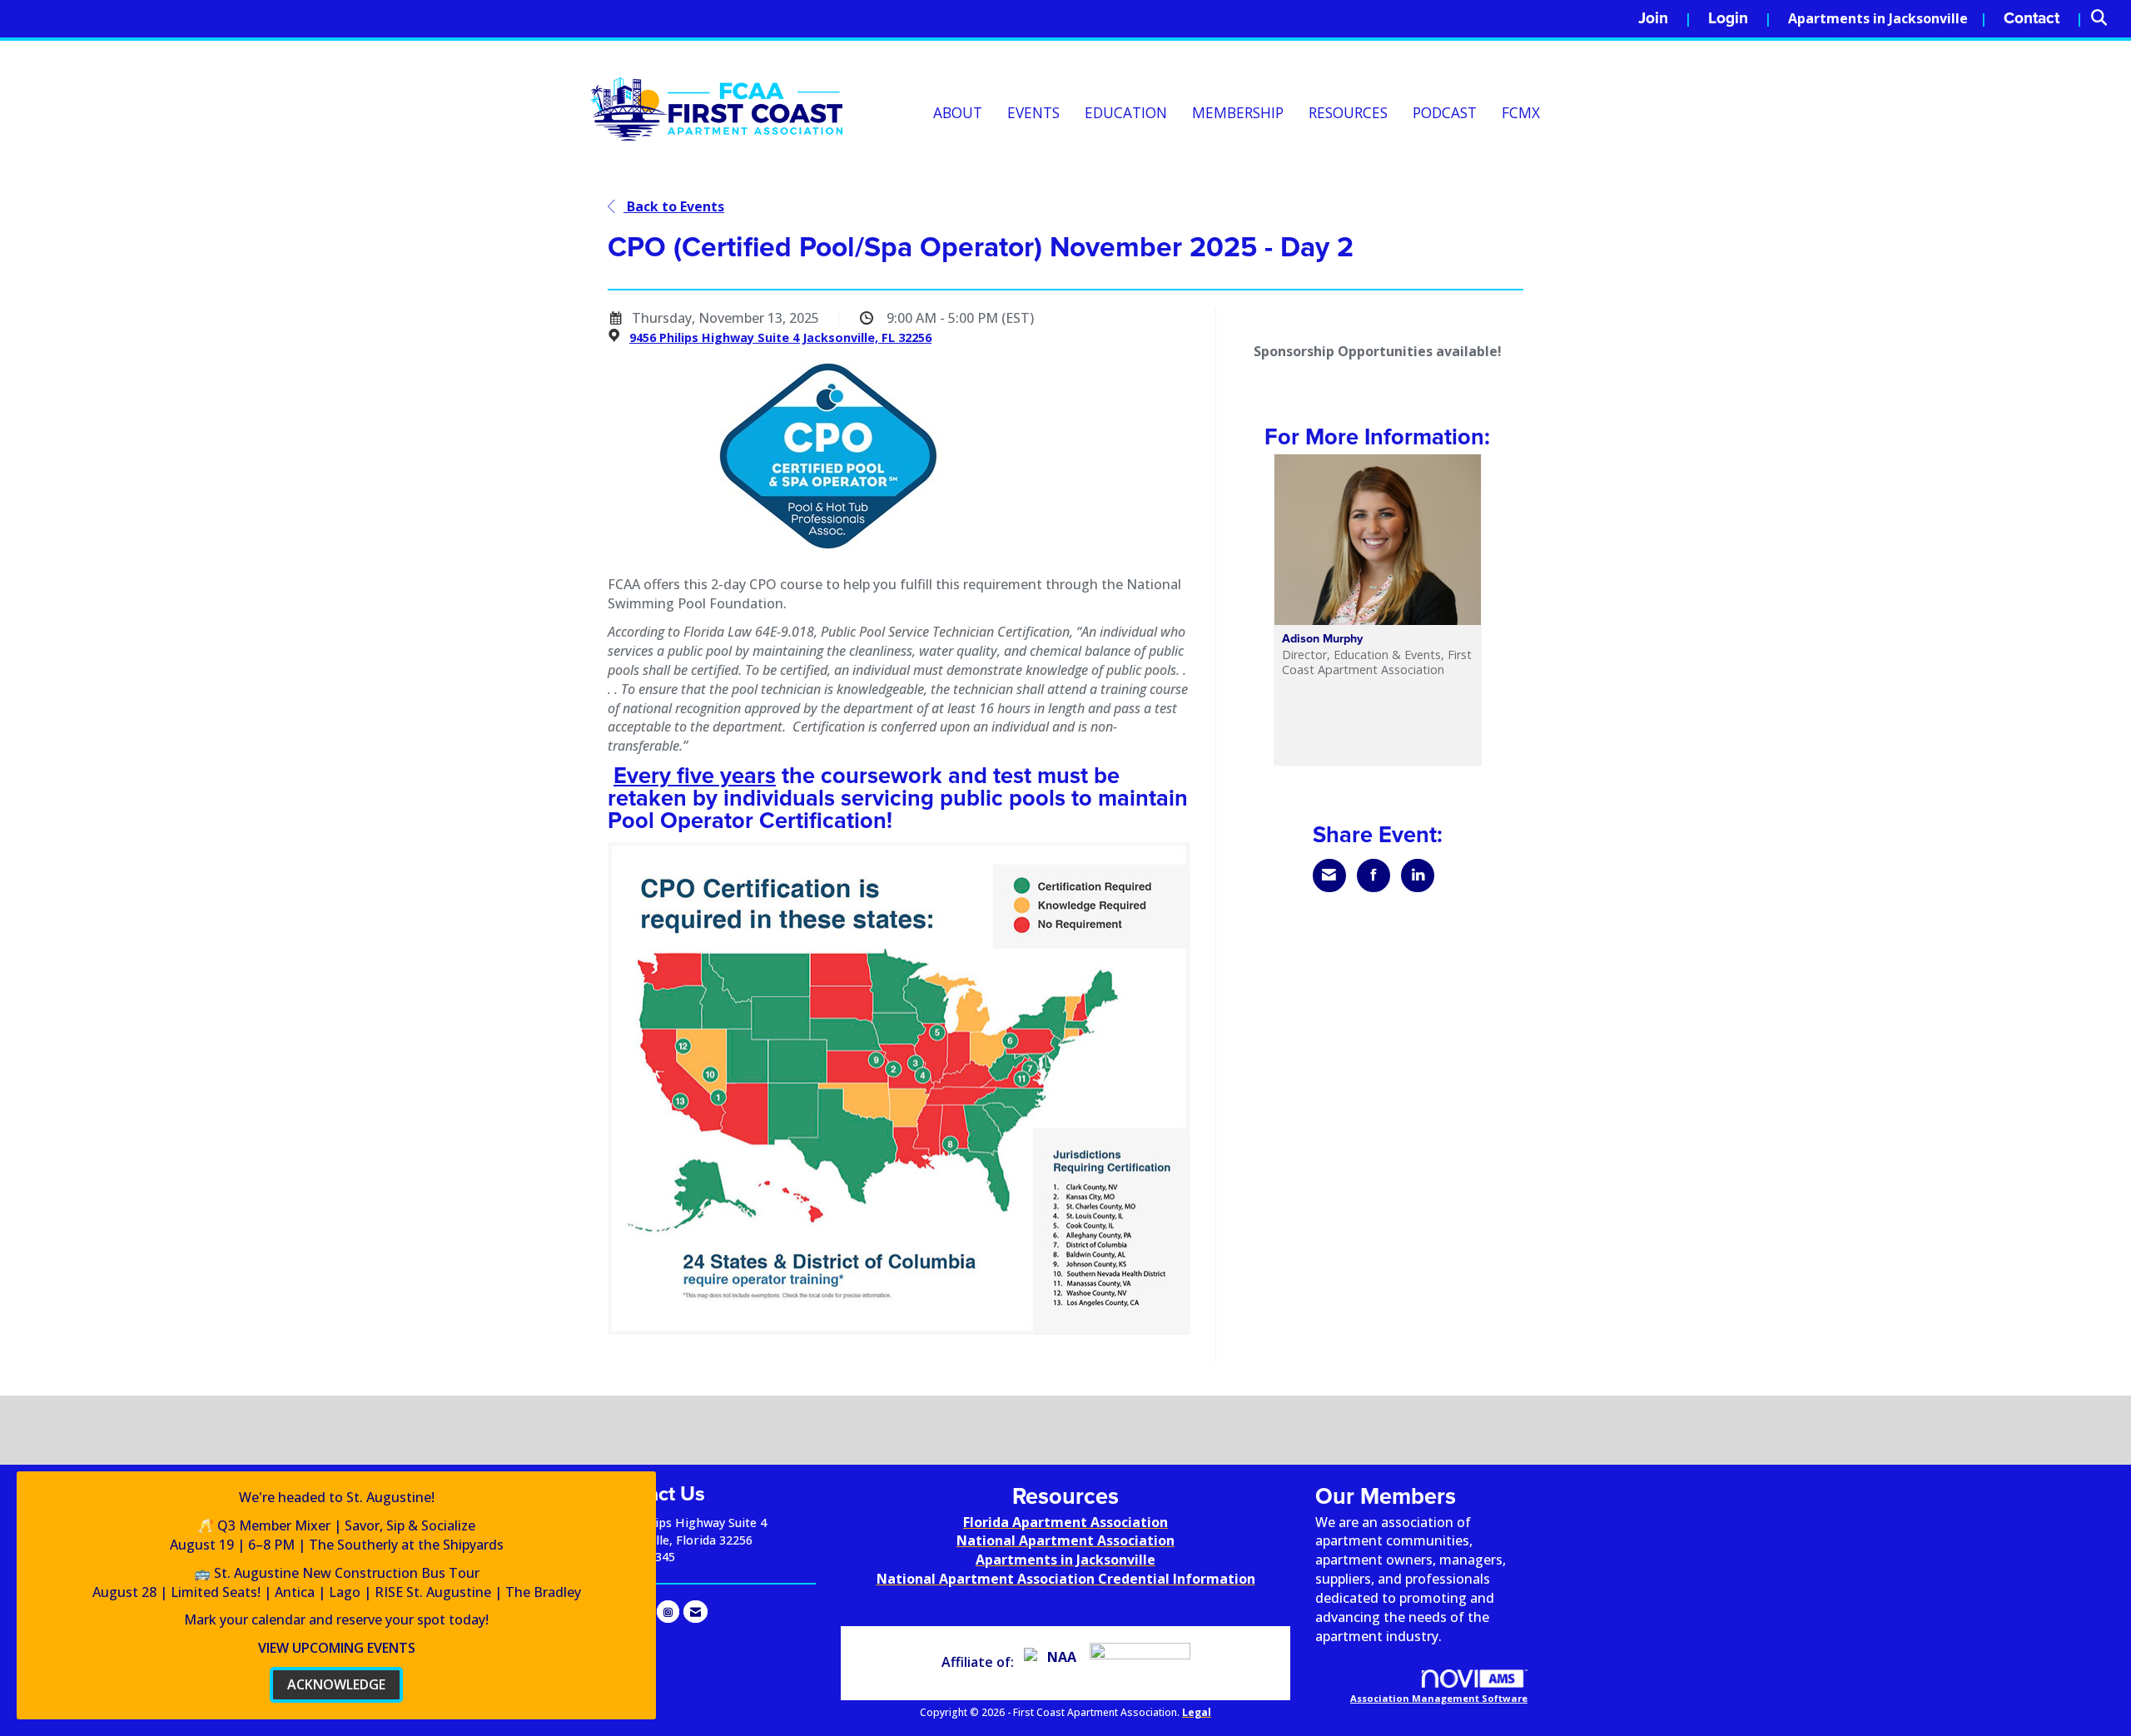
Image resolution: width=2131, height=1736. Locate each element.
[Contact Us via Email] (695, 1612)
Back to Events (674, 206)
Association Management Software (1439, 1698)
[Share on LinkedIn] (1418, 875)
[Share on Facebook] (1373, 875)
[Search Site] (2105, 19)
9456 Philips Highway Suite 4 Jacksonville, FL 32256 (780, 337)
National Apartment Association (1065, 1540)
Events (1033, 113)
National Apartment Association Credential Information (1066, 1579)
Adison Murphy (1322, 639)
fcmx (1521, 113)
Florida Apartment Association (1065, 1522)
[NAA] (1055, 1662)
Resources (1348, 113)
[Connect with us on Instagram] (668, 1612)
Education (1126, 113)
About (958, 113)
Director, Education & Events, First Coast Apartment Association (1377, 662)
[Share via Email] (1329, 875)
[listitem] (1665, 19)
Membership (1238, 113)
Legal (1197, 1712)
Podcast (1445, 113)
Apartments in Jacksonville (1878, 18)
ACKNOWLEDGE (336, 1684)
